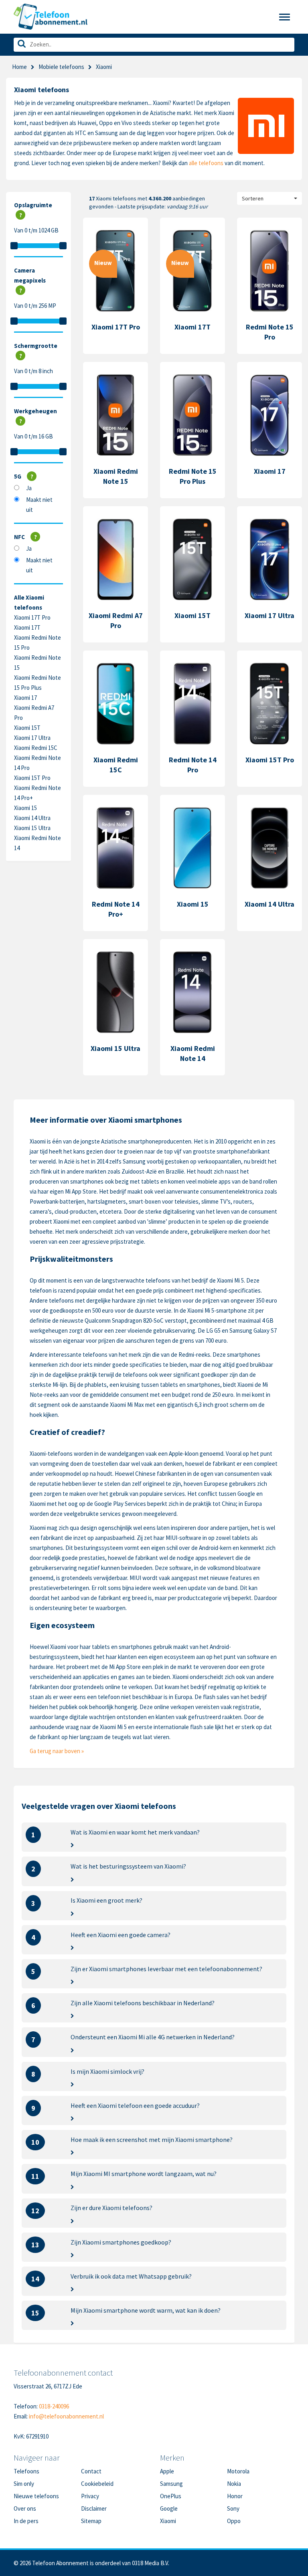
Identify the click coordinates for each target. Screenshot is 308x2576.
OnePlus (171, 2496)
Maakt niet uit (39, 505)
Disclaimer (94, 2508)
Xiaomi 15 (25, 808)
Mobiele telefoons (61, 67)
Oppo (234, 2521)
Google (169, 2508)
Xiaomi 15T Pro (32, 778)
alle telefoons (206, 163)
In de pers (26, 2521)
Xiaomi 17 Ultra (32, 738)
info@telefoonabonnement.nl (66, 2416)
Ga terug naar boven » (57, 1751)
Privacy (90, 2496)
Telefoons (26, 2471)
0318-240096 (54, 2406)
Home (19, 67)
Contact (91, 2471)
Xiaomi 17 (25, 698)
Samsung (171, 2484)
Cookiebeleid (97, 2484)
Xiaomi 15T (27, 728)
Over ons (25, 2508)
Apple (167, 2471)
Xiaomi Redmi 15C (36, 748)
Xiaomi (168, 2521)
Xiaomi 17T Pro (32, 617)
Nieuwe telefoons (36, 2496)
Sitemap (91, 2521)
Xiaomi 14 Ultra (32, 818)
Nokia (234, 2484)
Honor (235, 2496)
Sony (233, 2508)
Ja (29, 488)
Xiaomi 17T (27, 627)
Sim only (24, 2484)
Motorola (238, 2471)
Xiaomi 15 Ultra (32, 828)
